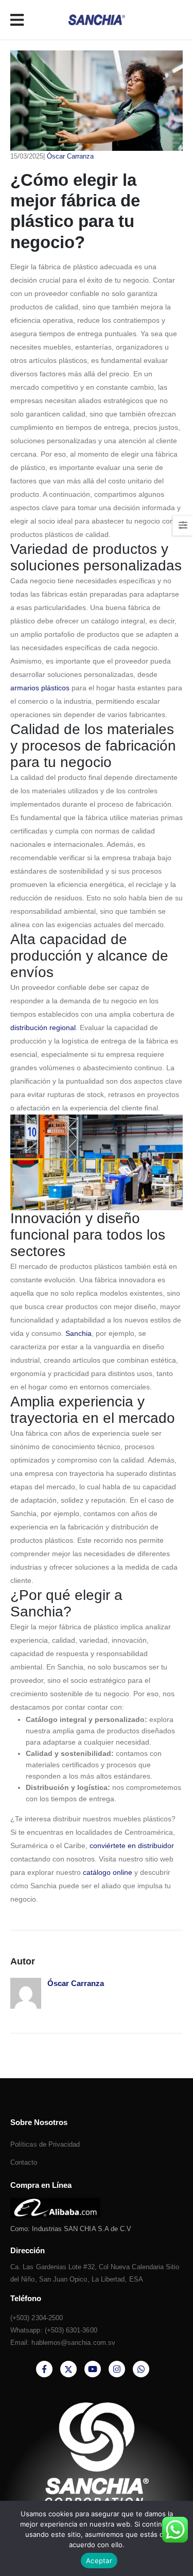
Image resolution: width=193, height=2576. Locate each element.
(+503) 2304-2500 (37, 2318)
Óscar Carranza (70, 156)
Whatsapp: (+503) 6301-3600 (54, 2330)
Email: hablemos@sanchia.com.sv (63, 2343)
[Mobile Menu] (20, 20)
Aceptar (99, 2561)
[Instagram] (117, 2369)
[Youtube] (93, 2369)
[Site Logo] (97, 20)
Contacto (24, 2162)
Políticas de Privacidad (45, 2144)
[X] (68, 2369)
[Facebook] (44, 2369)
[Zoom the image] (55, 2204)
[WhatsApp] (141, 2369)
